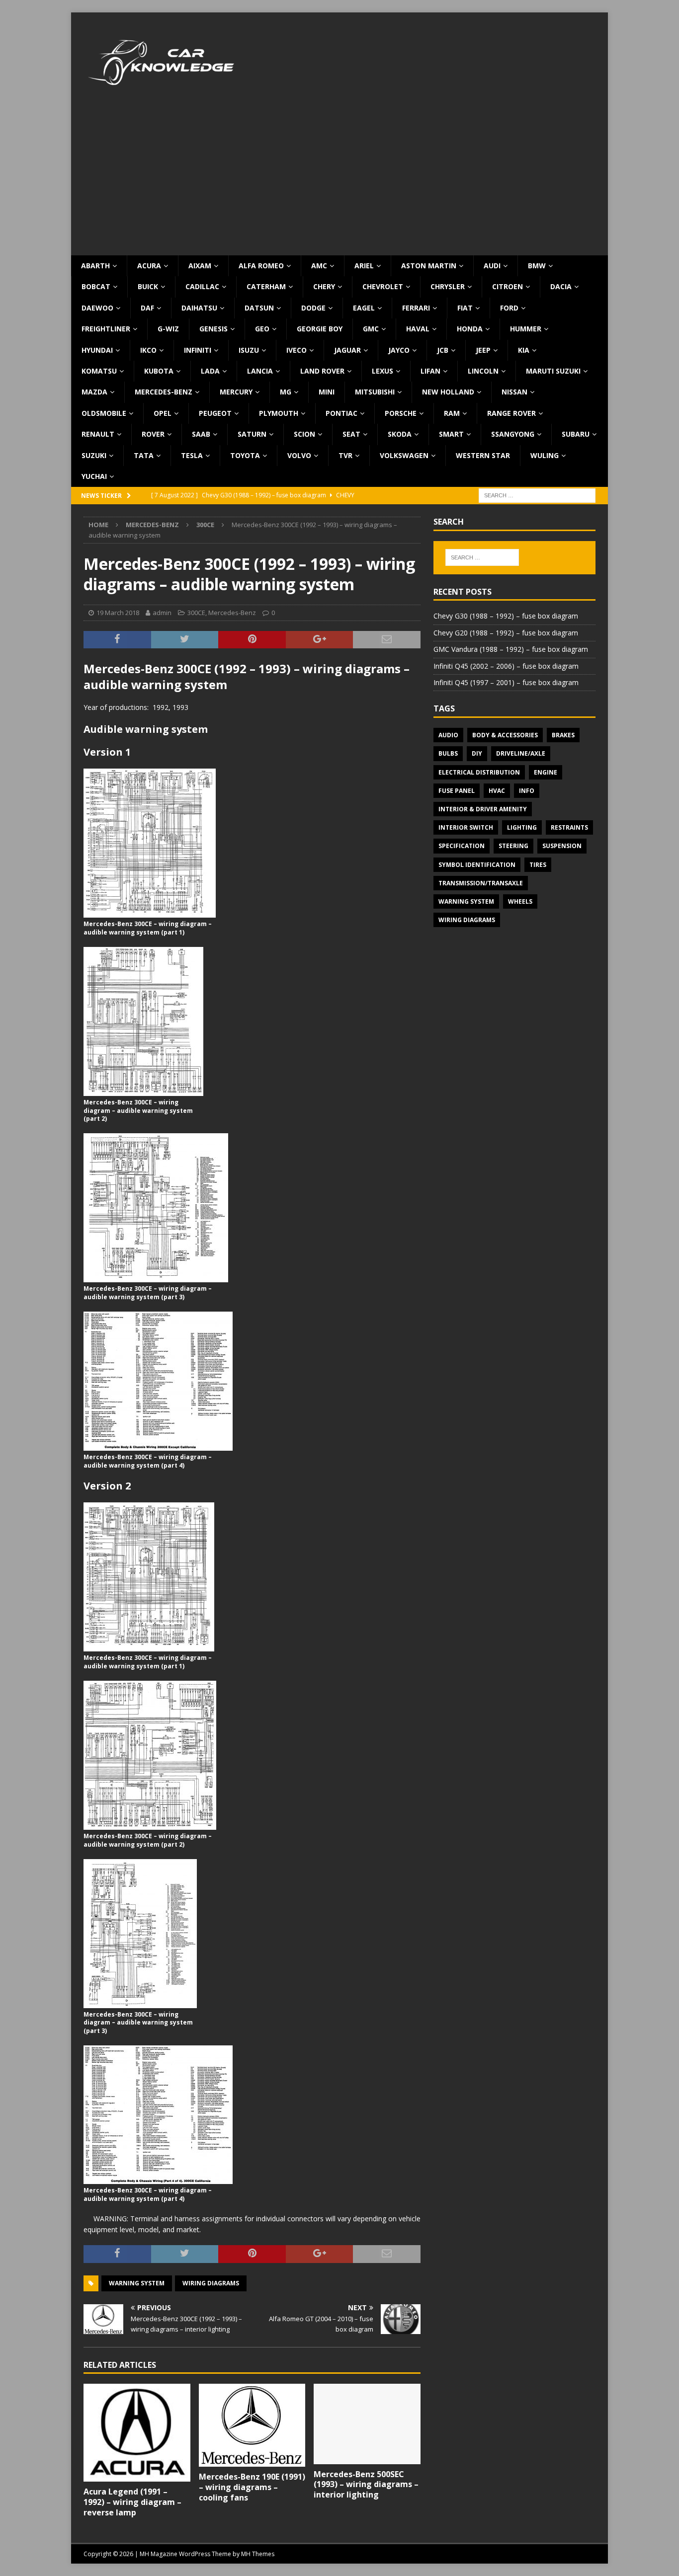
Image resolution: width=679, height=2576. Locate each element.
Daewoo (97, 308)
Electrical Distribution (479, 772)
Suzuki (94, 455)
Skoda (400, 434)
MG (286, 392)
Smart (451, 434)
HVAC (497, 791)
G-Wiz (168, 329)
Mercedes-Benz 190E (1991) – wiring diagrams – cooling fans (252, 2487)
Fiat (465, 308)
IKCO (148, 350)
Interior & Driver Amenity (483, 809)
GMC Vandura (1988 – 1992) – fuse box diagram (511, 649)
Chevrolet (383, 286)
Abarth (95, 266)
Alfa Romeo (261, 266)
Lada (210, 371)
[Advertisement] (339, 181)
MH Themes (258, 2554)
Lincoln (483, 371)
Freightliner (106, 329)
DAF (147, 308)
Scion (304, 434)
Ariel (364, 266)
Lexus (382, 371)
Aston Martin (429, 266)
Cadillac (202, 286)
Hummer (526, 329)
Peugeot (215, 413)
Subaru (576, 434)
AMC (319, 266)
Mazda (94, 392)
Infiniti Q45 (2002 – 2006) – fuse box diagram (506, 666)
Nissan (514, 392)
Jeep (483, 350)
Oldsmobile (104, 413)
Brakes (563, 735)
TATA (144, 455)
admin (162, 613)
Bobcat (96, 286)
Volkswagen (404, 455)
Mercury (236, 392)
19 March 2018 (118, 613)
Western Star (483, 455)
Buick (148, 286)
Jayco (399, 350)
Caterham (266, 286)
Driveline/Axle (521, 753)
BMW (537, 266)
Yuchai (94, 476)
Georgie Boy (320, 329)
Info (527, 791)
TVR (345, 455)
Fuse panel (457, 791)
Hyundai (97, 350)
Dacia (561, 286)
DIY (477, 753)
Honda (470, 329)
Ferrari (416, 308)
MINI (327, 392)
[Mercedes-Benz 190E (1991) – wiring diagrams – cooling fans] (252, 2425)
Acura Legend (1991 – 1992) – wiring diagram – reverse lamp (132, 2502)
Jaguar (347, 350)
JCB (443, 350)
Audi (492, 266)
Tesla (192, 455)
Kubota (159, 371)
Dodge (313, 308)
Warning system (137, 2283)
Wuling (545, 455)
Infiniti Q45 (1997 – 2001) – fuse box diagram (506, 682)
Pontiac (341, 413)
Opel (163, 413)
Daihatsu (199, 308)
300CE (196, 613)
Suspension (562, 846)
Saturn (252, 434)
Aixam (200, 266)
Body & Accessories (505, 735)
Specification (462, 846)
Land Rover (322, 371)
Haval (418, 329)
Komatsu (99, 371)
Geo (262, 329)
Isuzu (249, 350)
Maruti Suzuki (553, 371)
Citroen (508, 286)
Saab (201, 434)
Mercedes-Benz (164, 392)
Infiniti (198, 350)
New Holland (448, 392)
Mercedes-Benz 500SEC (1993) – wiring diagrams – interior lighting (366, 2485)
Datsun (259, 308)
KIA (524, 350)
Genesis (213, 329)
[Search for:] (537, 495)
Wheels (520, 901)
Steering (513, 846)
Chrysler (448, 286)
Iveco (297, 350)
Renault (98, 434)
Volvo (299, 455)
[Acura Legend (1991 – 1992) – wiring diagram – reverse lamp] (137, 2433)
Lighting (522, 827)
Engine (546, 772)
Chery (324, 286)
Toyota (245, 455)
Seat (351, 434)
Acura (149, 266)
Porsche (401, 413)
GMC (371, 329)
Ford (509, 308)
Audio (448, 735)
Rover (153, 434)
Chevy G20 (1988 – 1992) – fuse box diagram (506, 633)
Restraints (569, 827)
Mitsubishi (375, 392)
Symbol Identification (477, 865)
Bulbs (448, 753)
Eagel (364, 308)
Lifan (430, 371)
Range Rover (511, 413)
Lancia (260, 371)
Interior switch (466, 827)
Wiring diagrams (211, 2283)
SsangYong (513, 434)
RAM (452, 413)
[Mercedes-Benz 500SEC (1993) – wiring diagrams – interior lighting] (367, 2424)
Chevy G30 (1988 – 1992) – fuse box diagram (506, 616)
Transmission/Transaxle (481, 883)
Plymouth (279, 413)
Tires (538, 865)
